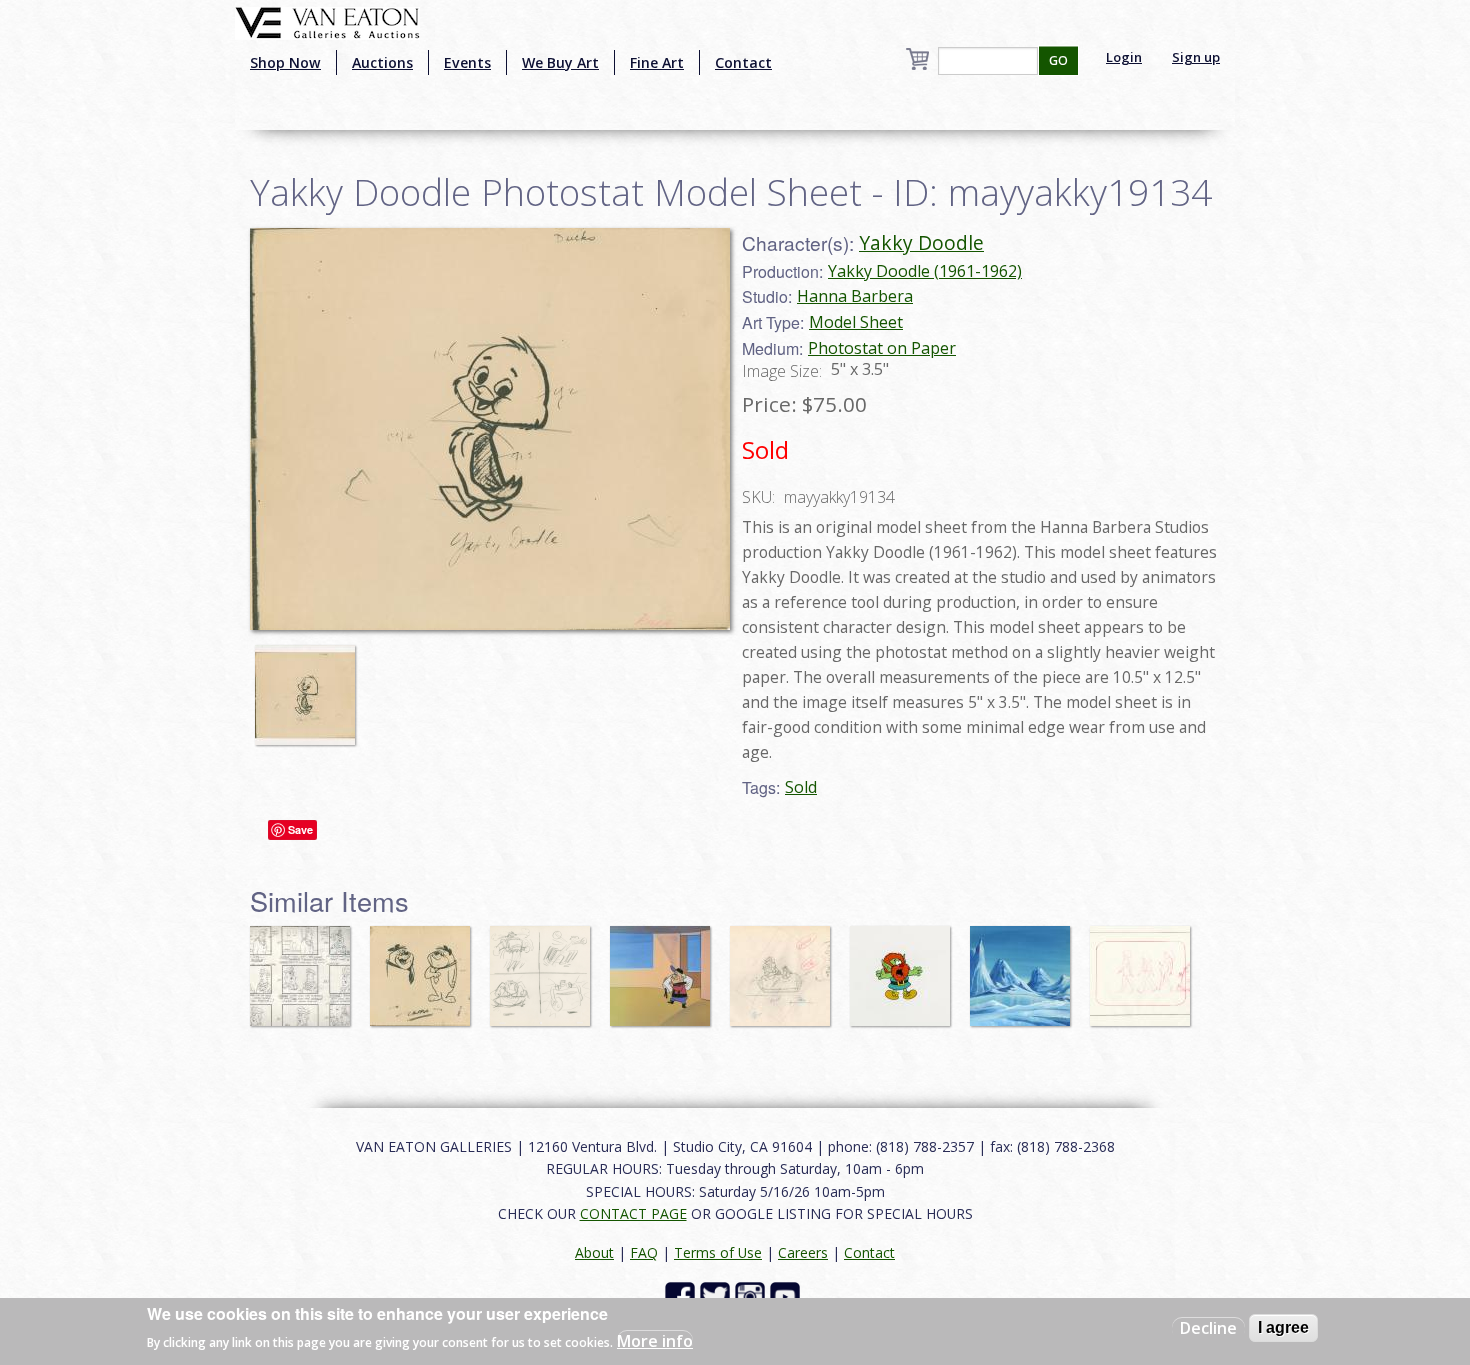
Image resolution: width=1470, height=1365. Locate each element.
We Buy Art (560, 62)
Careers (803, 1252)
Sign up (1196, 57)
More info (655, 1341)
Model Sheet (856, 322)
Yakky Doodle (921, 242)
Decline (1208, 1328)
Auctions (382, 62)
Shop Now (285, 62)
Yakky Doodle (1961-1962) (925, 271)
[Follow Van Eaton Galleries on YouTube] (787, 1295)
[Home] (327, 21)
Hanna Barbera (855, 296)
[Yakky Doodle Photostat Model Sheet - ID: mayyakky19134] (310, 686)
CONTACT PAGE (633, 1213)
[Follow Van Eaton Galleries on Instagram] (752, 1295)
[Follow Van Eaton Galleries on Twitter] (717, 1295)
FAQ (644, 1252)
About (594, 1252)
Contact (743, 62)
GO (1058, 60)
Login (1124, 57)
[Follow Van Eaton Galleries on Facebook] (682, 1295)
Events (467, 62)
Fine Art (657, 62)
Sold (801, 787)
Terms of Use (718, 1252)
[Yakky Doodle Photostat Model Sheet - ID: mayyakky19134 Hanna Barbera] (490, 427)
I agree (1283, 1327)
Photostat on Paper (882, 348)
